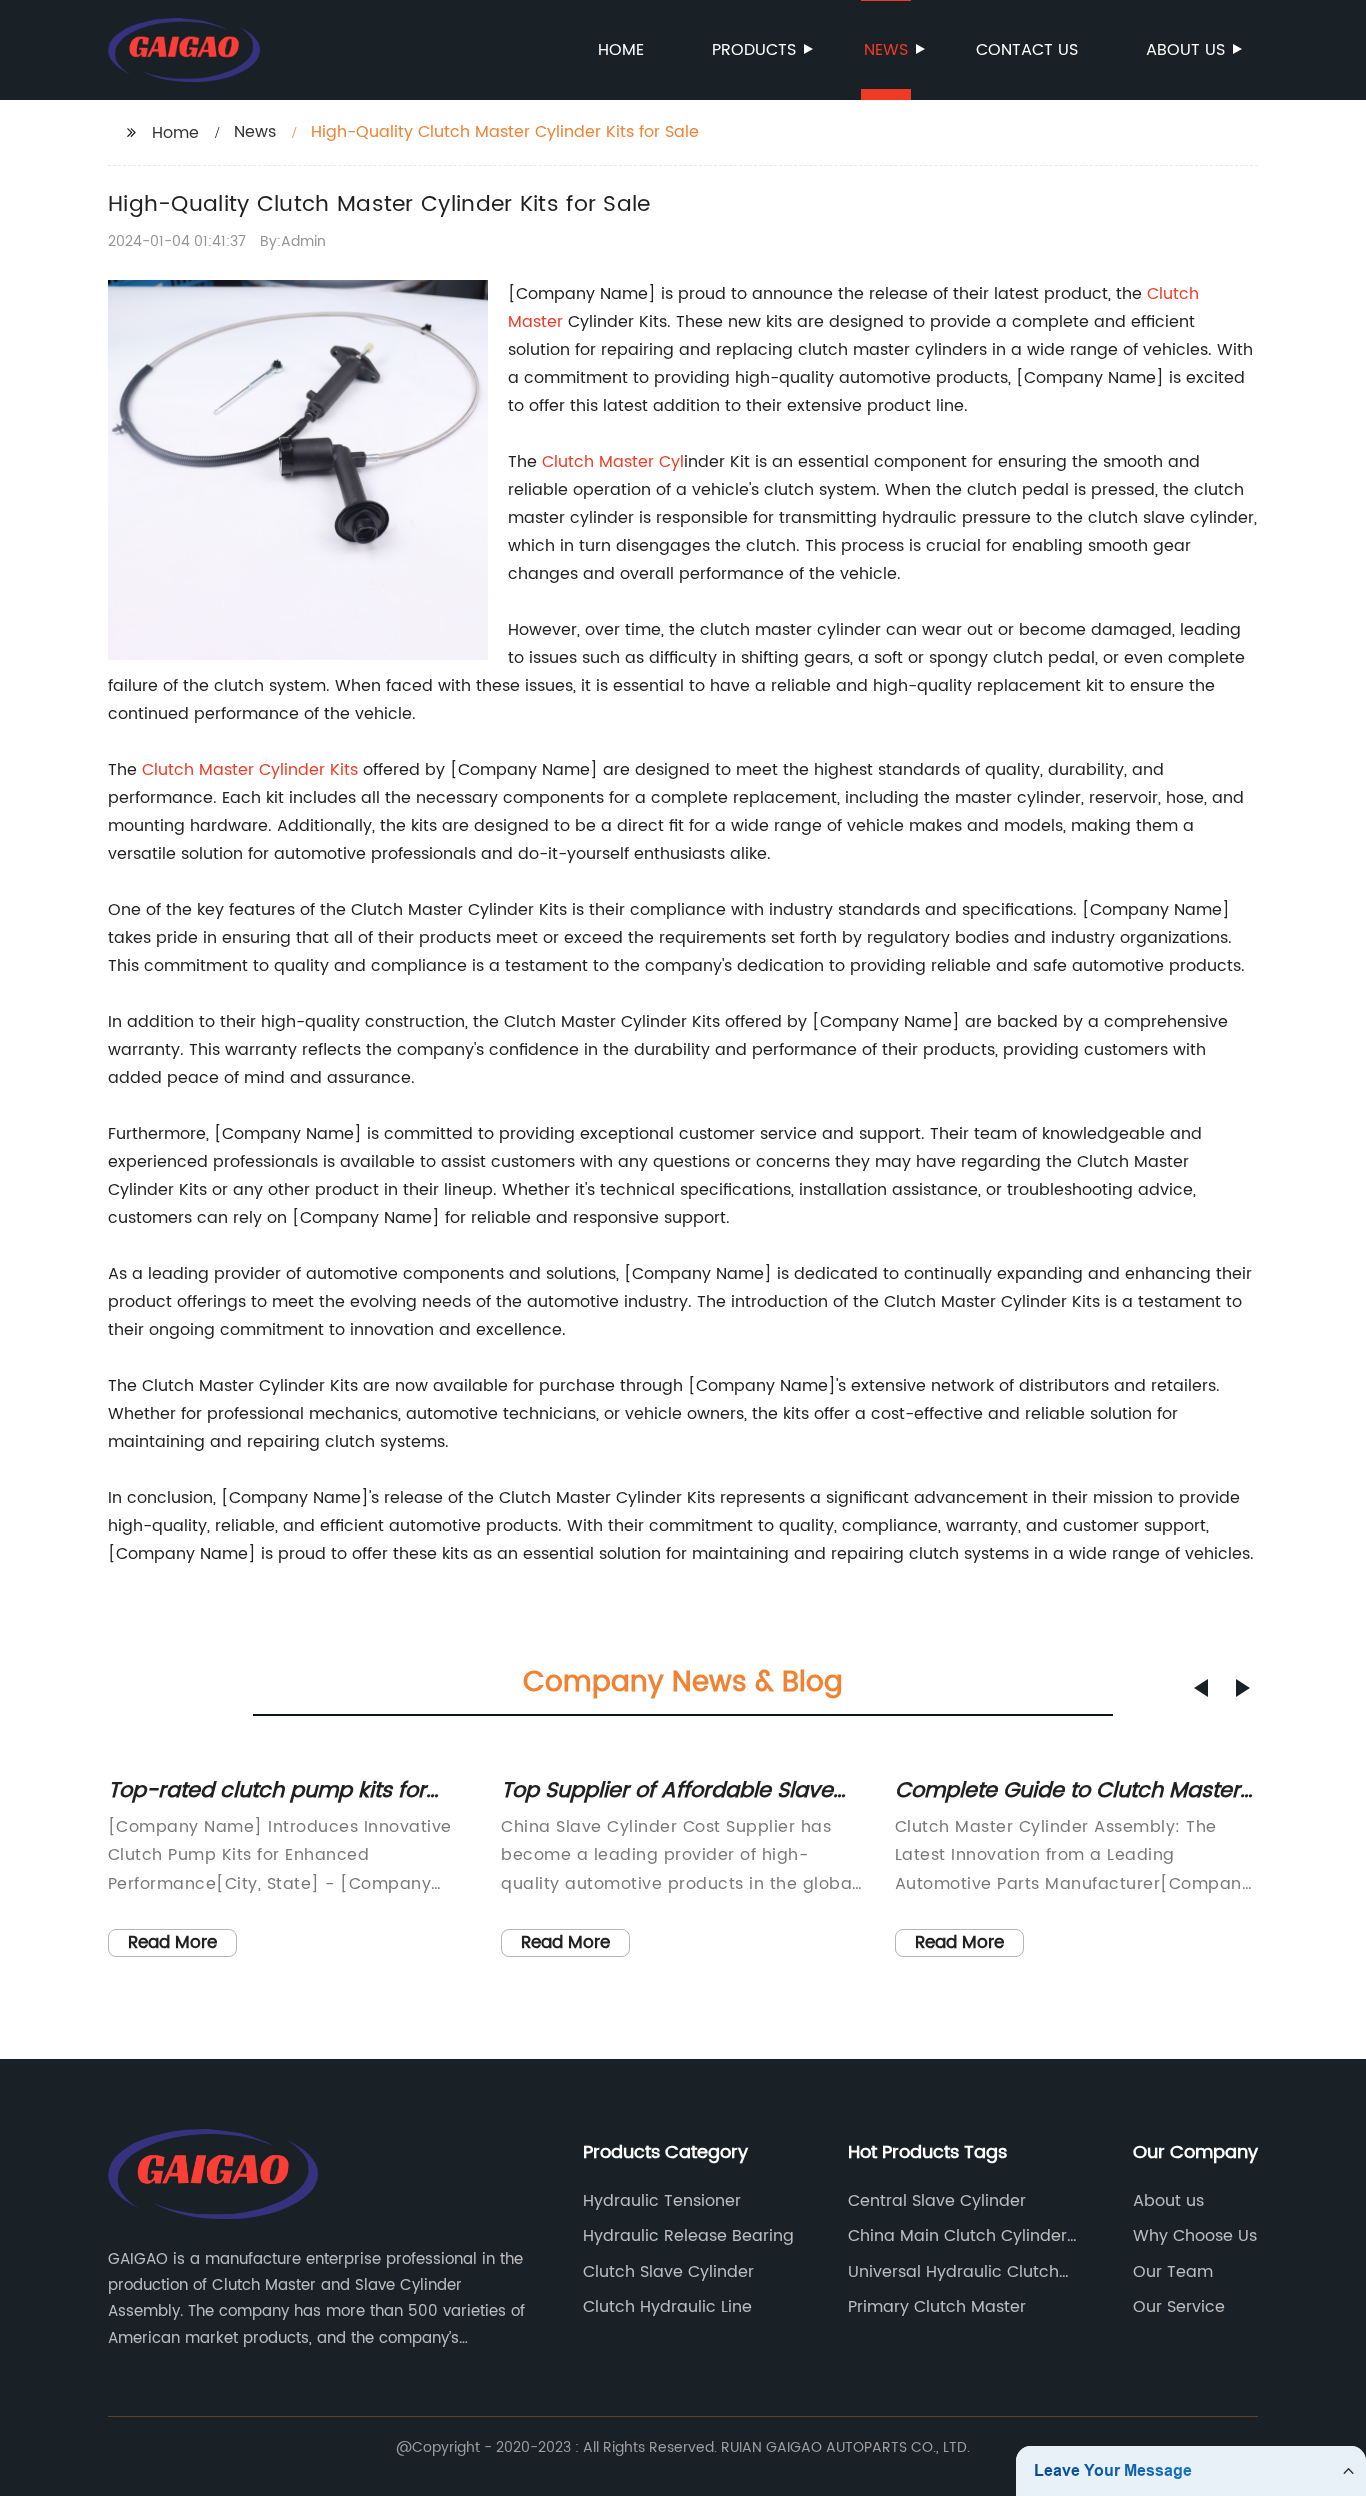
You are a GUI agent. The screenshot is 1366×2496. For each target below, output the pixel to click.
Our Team (1173, 2272)
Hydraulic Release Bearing (688, 2236)
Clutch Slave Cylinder (668, 2272)
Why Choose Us (1195, 2236)
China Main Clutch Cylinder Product (957, 2236)
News (886, 50)
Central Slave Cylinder (937, 2201)
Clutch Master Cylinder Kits (250, 770)
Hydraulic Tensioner (662, 2201)
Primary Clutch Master (937, 2307)
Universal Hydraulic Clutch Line (953, 2272)
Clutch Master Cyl (613, 462)
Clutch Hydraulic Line (667, 2307)
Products (754, 50)
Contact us (1027, 50)
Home (621, 50)
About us (1185, 50)
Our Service (1179, 2307)
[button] (1201, 1688)
